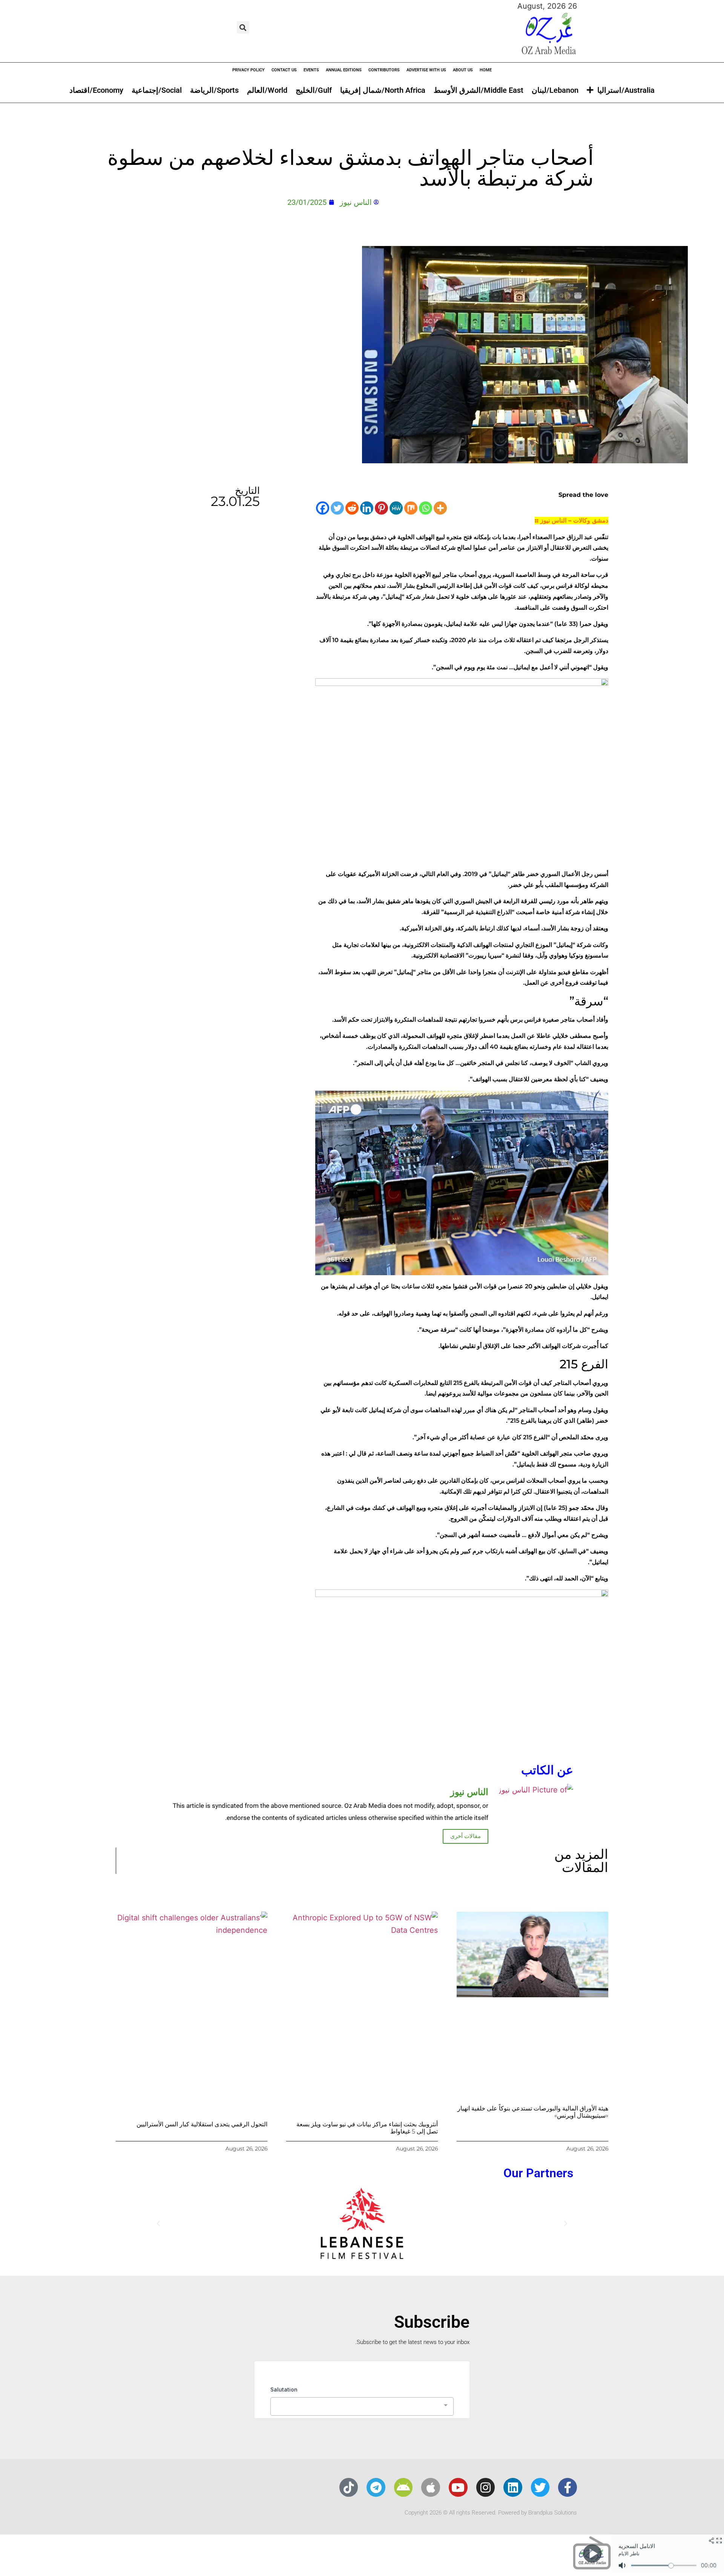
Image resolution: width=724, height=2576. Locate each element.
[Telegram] (376, 2487)
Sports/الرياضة (214, 90)
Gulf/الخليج (314, 90)
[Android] (403, 2487)
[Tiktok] (349, 2487)
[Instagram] (486, 2487)
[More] (440, 508)
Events (311, 70)
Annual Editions (344, 70)
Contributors (384, 70)
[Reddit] (352, 508)
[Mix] (411, 508)
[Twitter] (337, 508)
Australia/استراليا (626, 90)
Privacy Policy (248, 70)
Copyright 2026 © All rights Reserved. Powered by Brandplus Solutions (491, 2513)
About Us (463, 70)
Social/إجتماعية (157, 90)
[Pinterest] (381, 508)
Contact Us (284, 70)
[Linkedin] (367, 508)
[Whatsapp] (426, 508)
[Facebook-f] (568, 2487)
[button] (243, 27)
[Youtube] (458, 2487)
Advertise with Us (426, 70)
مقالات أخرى (466, 1836)
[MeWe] (396, 508)
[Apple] (431, 2487)
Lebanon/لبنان (555, 90)
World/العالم (267, 90)
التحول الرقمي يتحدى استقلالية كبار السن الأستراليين (202, 2124)
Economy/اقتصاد (96, 90)
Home (486, 70)
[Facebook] (323, 508)
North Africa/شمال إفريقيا (383, 90)
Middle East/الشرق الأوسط (479, 90)
